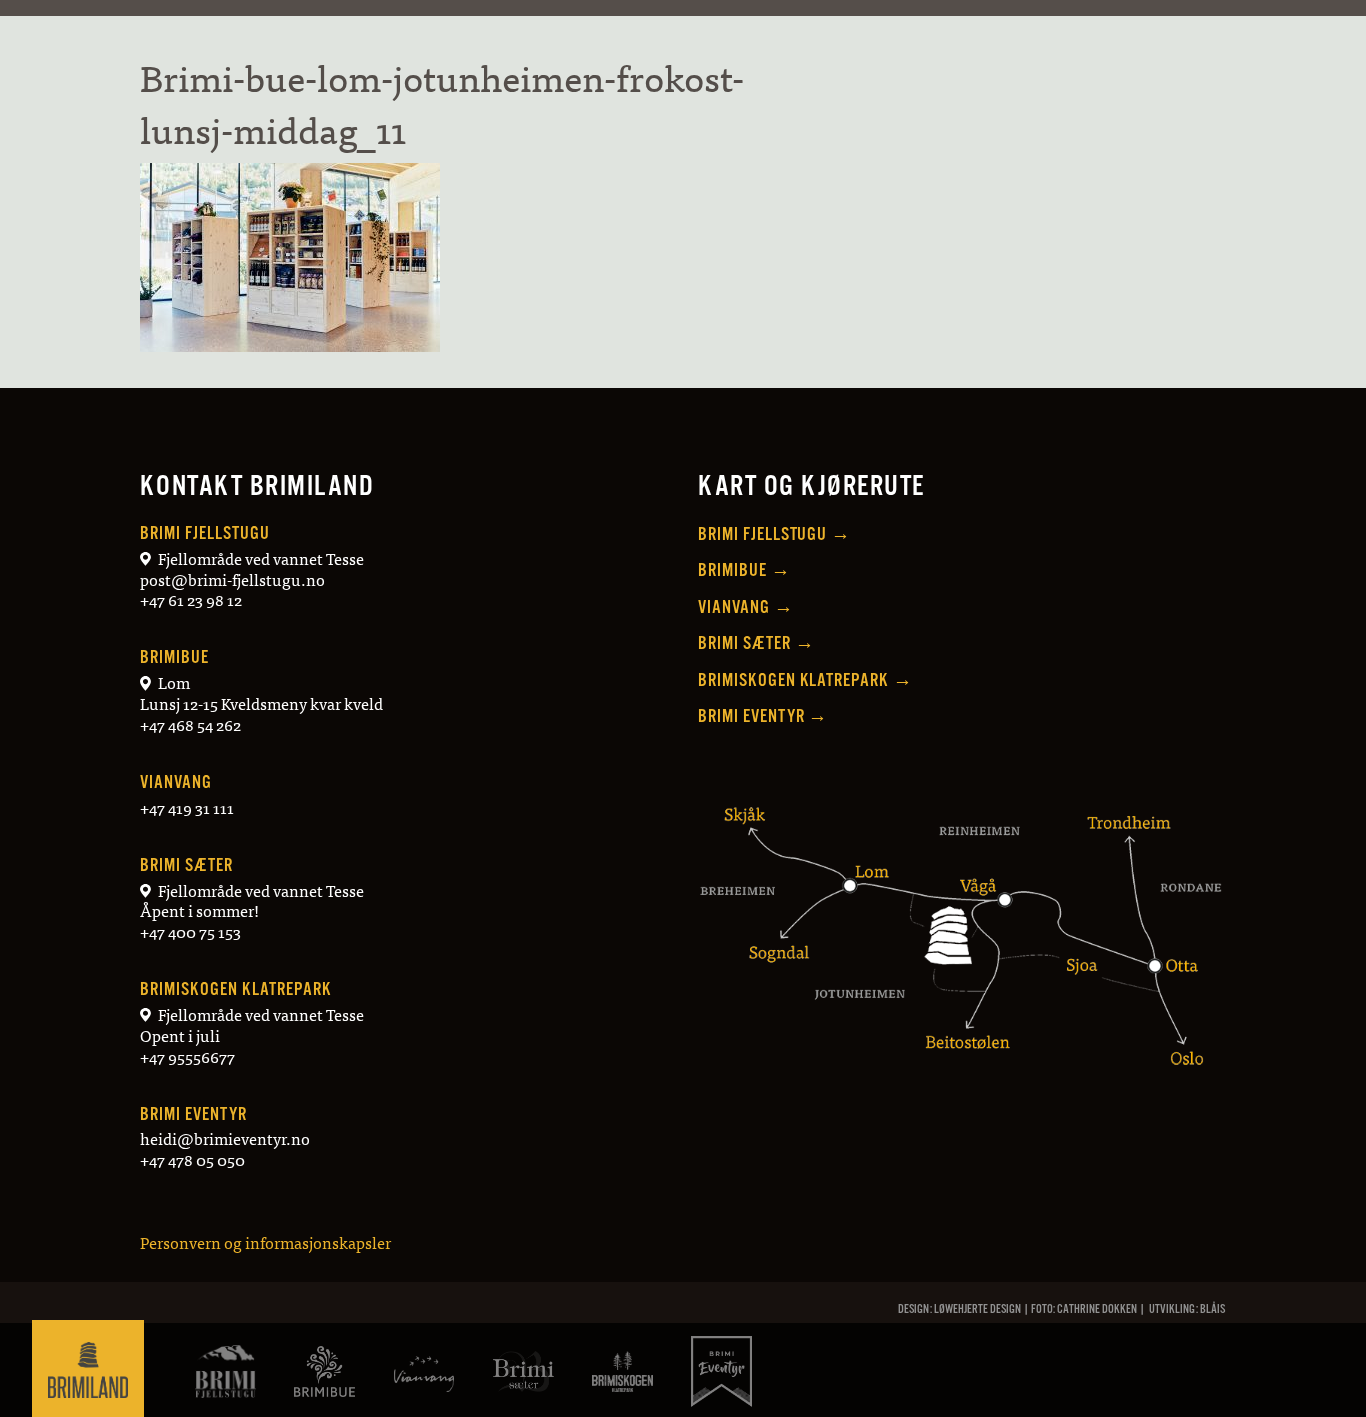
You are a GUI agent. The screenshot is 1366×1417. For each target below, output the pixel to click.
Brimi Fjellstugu (204, 533)
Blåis (1212, 1309)
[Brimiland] (88, 1367)
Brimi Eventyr (193, 1114)
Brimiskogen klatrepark (805, 680)
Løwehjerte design (977, 1309)
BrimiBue (174, 657)
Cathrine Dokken (1097, 1309)
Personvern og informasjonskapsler (265, 1242)
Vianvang (176, 782)
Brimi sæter (186, 865)
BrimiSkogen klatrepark (235, 989)
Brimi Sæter (756, 643)
